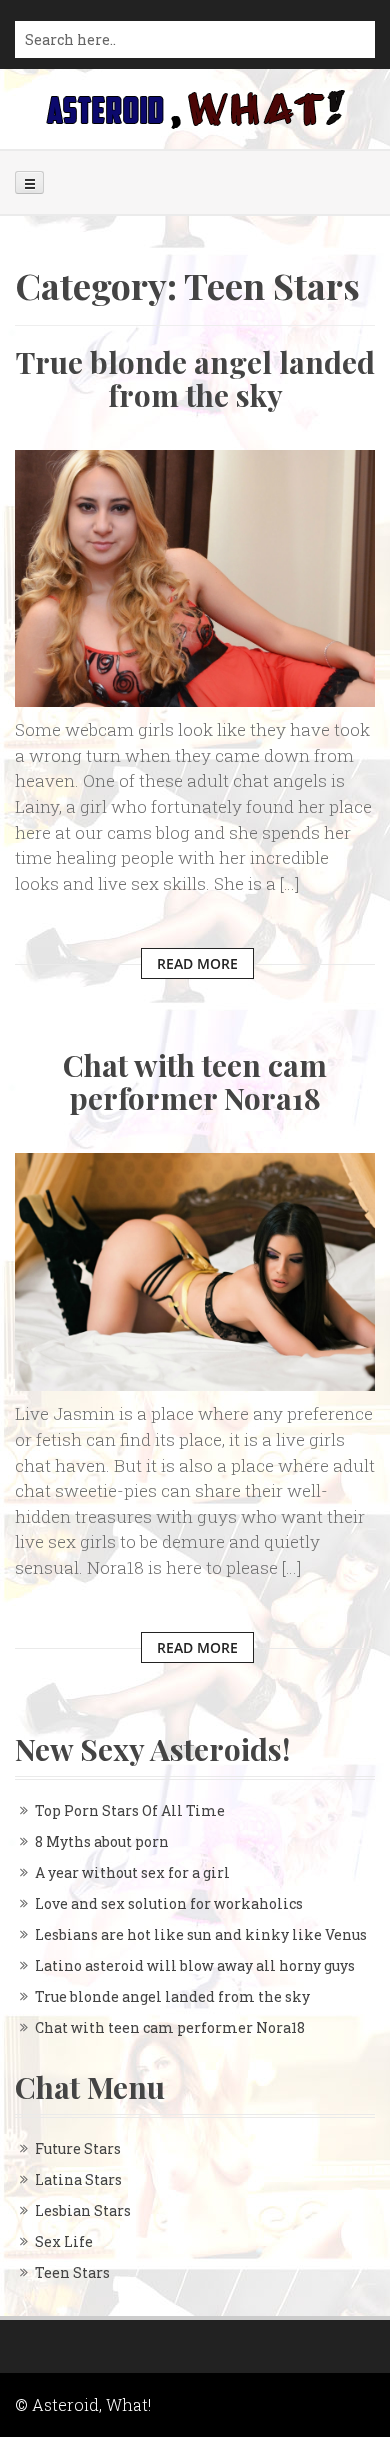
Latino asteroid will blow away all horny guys (195, 1965)
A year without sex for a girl (132, 1872)
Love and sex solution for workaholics (169, 1903)
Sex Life (64, 2241)
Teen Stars (72, 2272)
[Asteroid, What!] (195, 107)
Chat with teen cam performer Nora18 (195, 1081)
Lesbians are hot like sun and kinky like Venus (201, 1934)
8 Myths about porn (102, 1841)
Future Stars (78, 2148)
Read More (197, 963)
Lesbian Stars (83, 2210)
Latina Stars (78, 2179)
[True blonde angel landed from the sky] (195, 576)
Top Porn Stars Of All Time (130, 1810)
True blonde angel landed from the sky (195, 378)
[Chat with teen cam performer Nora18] (195, 1270)
